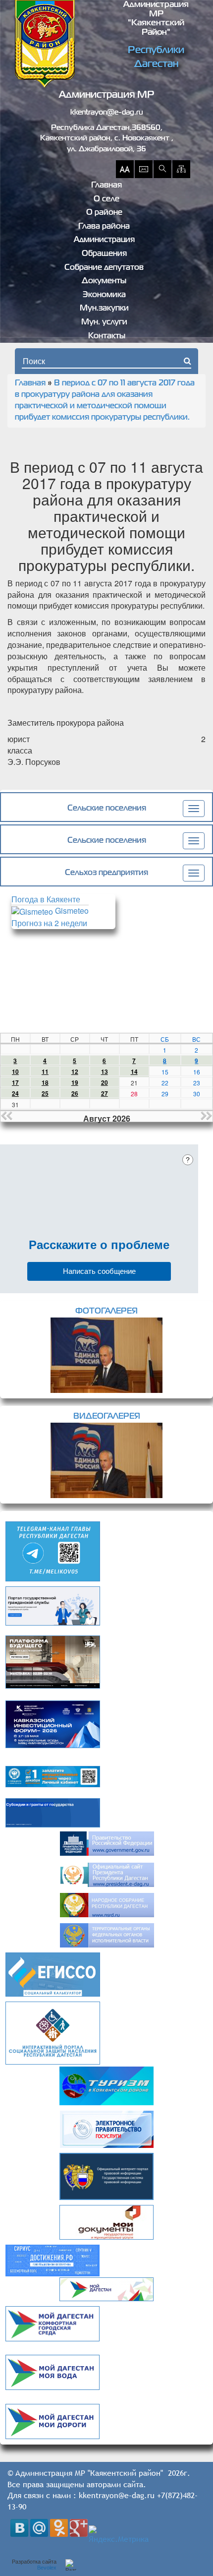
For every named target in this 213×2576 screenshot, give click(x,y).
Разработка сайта (34, 2565)
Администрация (104, 240)
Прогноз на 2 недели (49, 923)
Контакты (107, 336)
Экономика (104, 295)
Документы (104, 281)
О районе (104, 213)
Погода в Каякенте (46, 899)
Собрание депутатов (104, 268)
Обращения (104, 254)
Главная (106, 186)
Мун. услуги (104, 322)
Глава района (104, 227)
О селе (106, 199)
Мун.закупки (104, 309)
